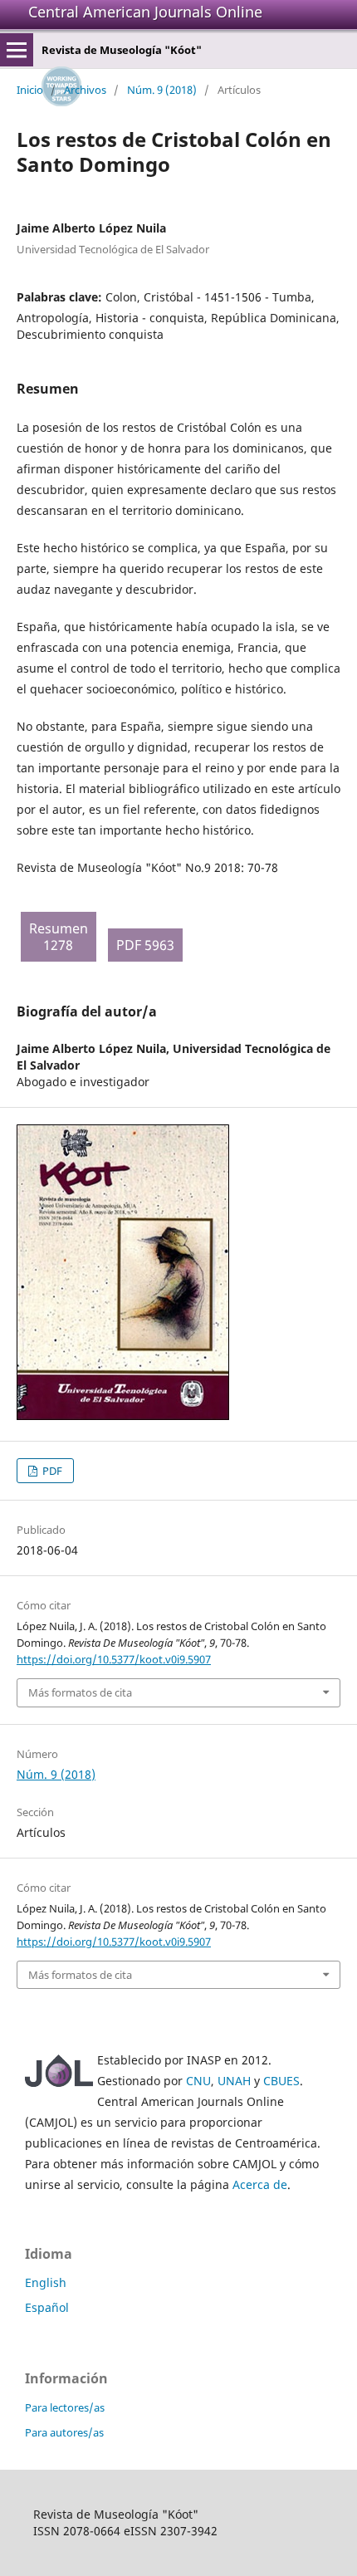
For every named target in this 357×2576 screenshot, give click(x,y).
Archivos (85, 90)
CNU (198, 2081)
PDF (51, 1471)
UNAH (234, 2081)
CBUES (281, 2081)
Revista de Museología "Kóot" (122, 50)
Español (47, 2307)
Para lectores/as (65, 2407)
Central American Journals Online (145, 12)
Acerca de (260, 2184)
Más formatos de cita (80, 1692)
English (46, 2282)
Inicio (30, 90)
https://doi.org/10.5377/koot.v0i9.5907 (114, 1659)
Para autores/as (64, 2432)
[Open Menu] (17, 50)
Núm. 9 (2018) (162, 90)
